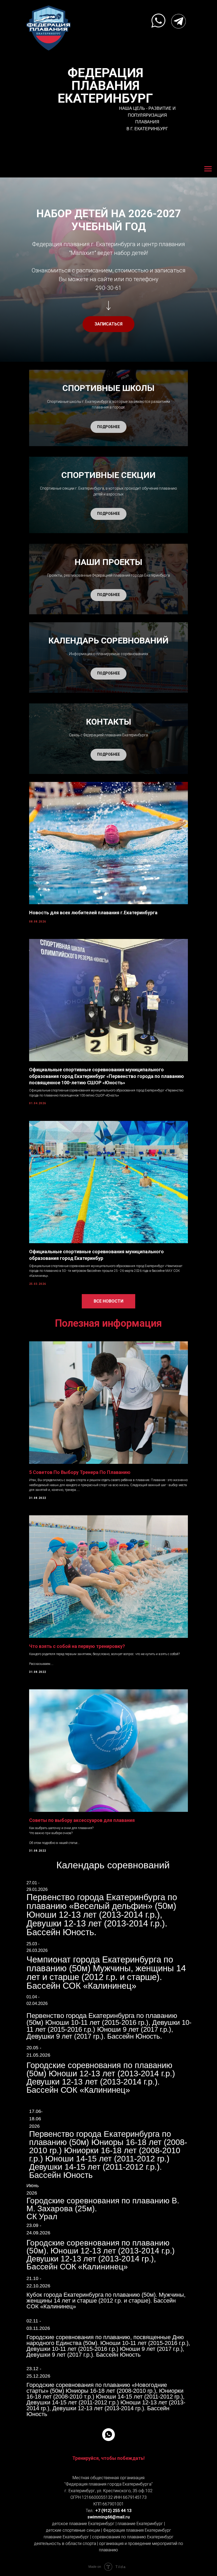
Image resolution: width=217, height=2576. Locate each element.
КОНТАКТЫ (109, 722)
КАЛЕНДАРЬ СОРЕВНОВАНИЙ (108, 641)
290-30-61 (108, 288)
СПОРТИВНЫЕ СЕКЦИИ (108, 475)
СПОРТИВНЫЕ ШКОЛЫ (108, 388)
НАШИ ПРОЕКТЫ (108, 562)
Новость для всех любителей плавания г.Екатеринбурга (93, 913)
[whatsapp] (108, 2435)
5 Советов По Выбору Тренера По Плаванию (80, 1472)
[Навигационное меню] (208, 169)
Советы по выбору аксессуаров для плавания (82, 1820)
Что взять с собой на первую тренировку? (77, 1646)
